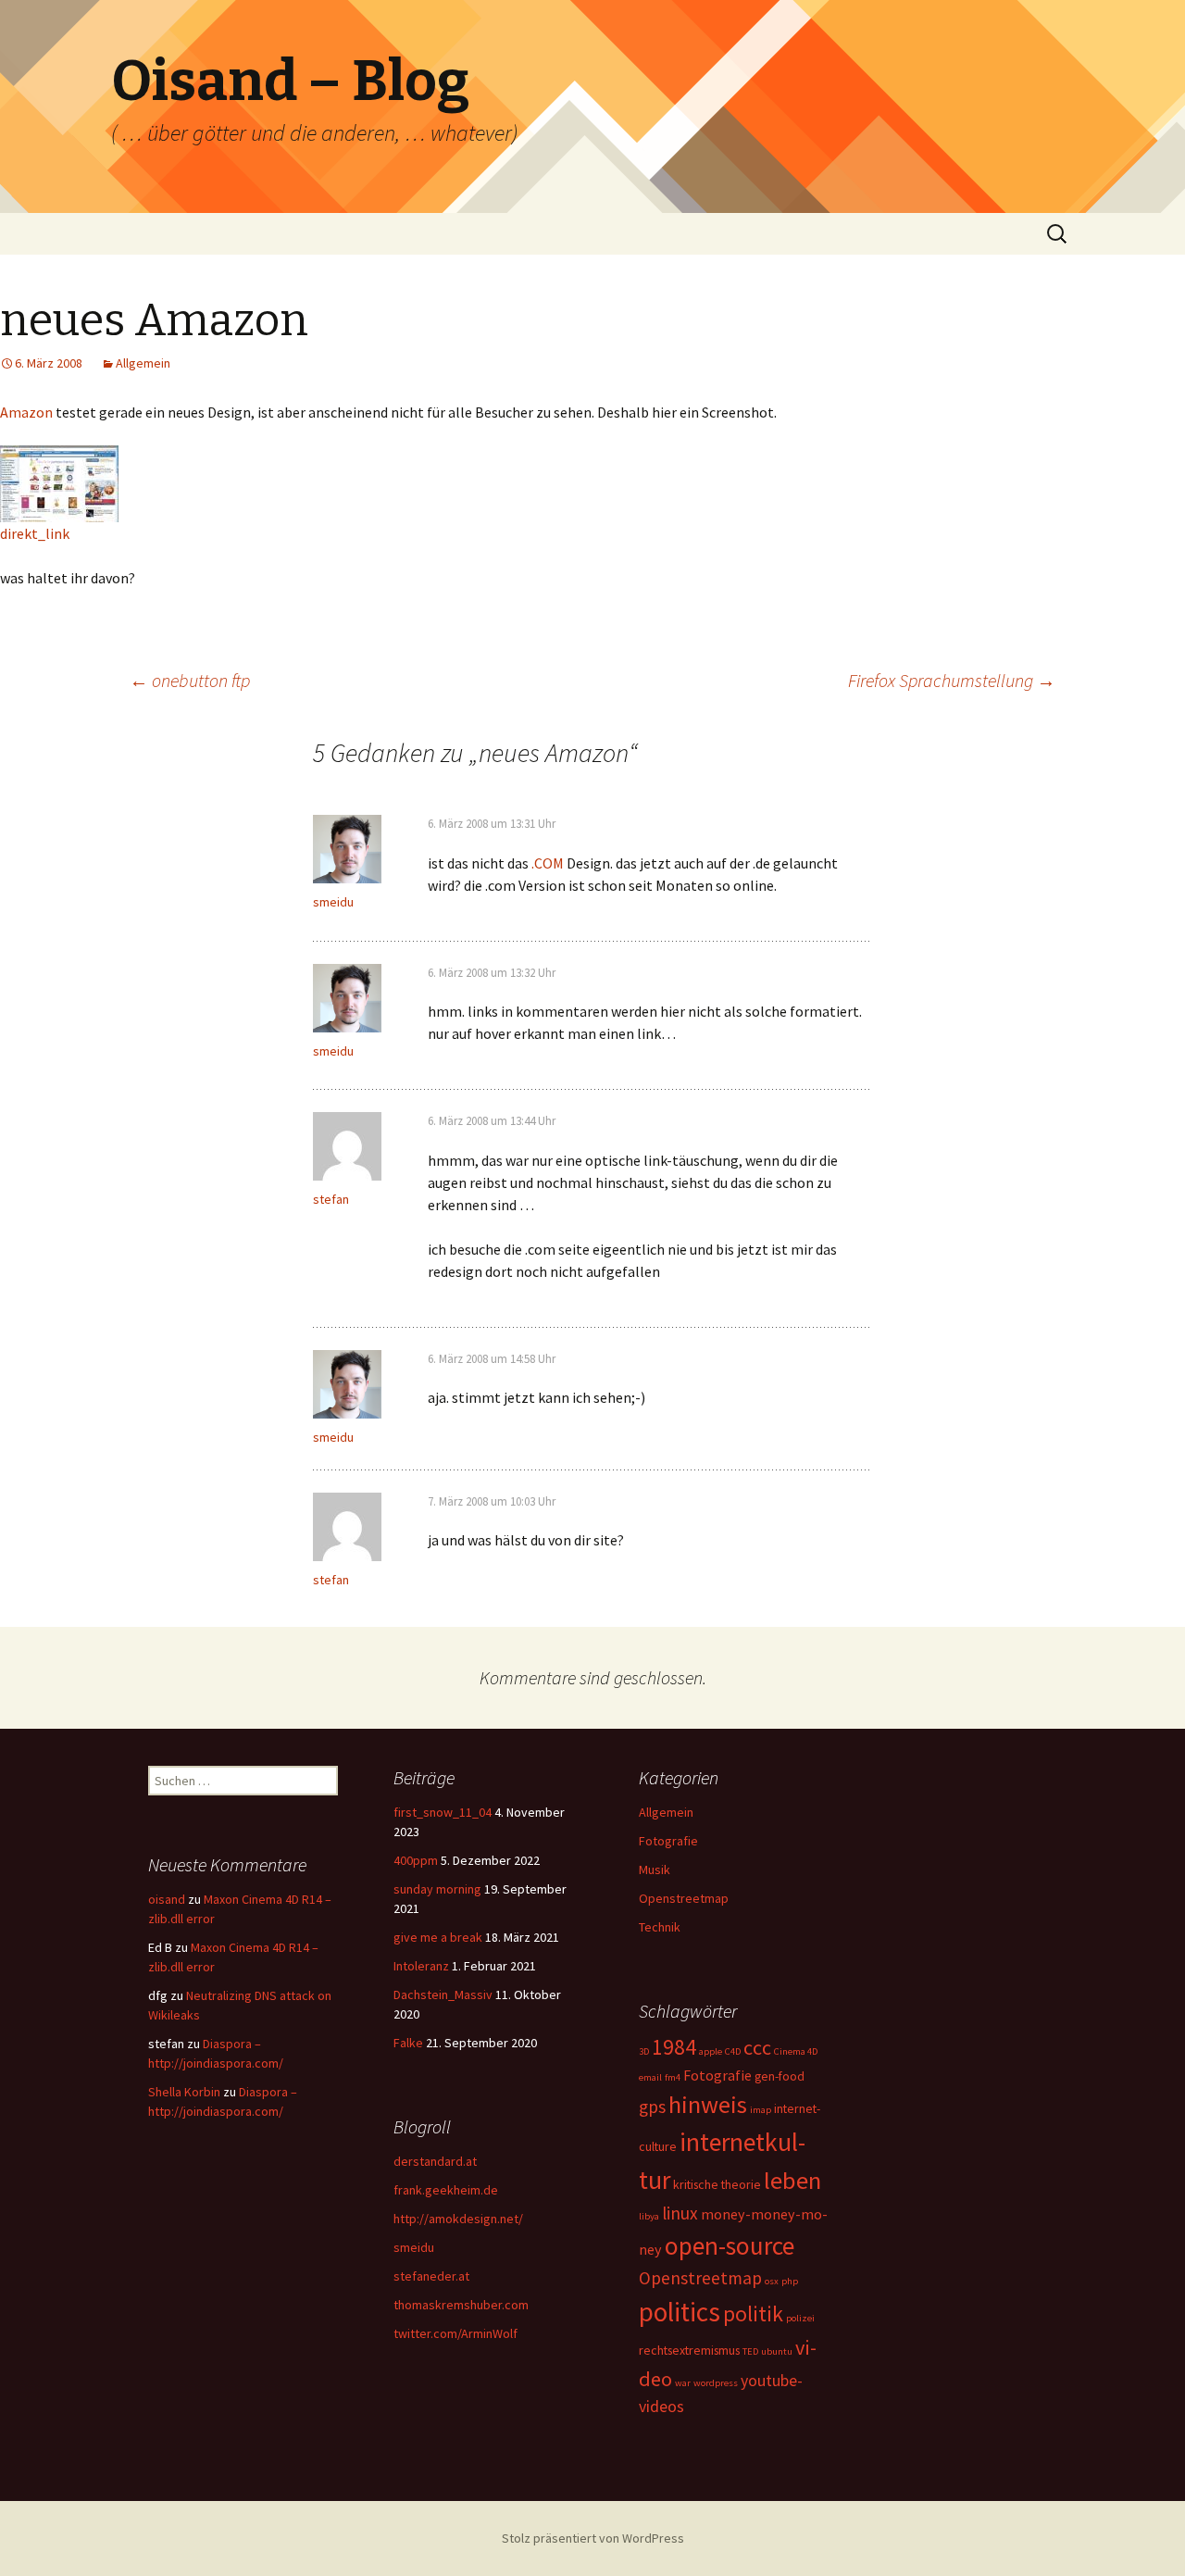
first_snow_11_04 (443, 1812)
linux (680, 2213)
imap (761, 2110)
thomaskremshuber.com (461, 2305)
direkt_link (35, 533)
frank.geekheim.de (446, 2190)
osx (772, 2281)
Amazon (26, 412)
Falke (408, 2043)
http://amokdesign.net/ (458, 2219)
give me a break (438, 1937)
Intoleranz (421, 1966)
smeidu (333, 902)
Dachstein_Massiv (443, 1995)
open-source (730, 2245)
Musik (655, 1869)
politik (753, 2313)
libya (649, 2216)
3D (644, 2051)
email (650, 2077)
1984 (674, 2047)
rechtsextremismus (689, 2350)
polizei (800, 2318)
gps (652, 2107)
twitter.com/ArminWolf (455, 2333)
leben (792, 2180)
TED (750, 2351)
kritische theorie (717, 2184)
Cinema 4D (796, 2051)
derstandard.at (435, 2161)
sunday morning (437, 1889)
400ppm (416, 1860)
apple (711, 2051)
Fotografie (668, 1841)
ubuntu (777, 2351)
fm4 (673, 2077)
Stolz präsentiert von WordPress (593, 2538)
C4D (733, 2051)
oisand (167, 1899)
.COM (548, 863)
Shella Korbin (184, 2092)
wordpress (716, 2383)
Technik (660, 1927)
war (683, 2383)
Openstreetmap (684, 1898)
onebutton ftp (190, 680)
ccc (757, 2047)
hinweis (708, 2104)
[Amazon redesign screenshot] (59, 482)
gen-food (780, 2076)
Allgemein (143, 363)
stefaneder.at (431, 2276)
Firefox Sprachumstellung (952, 680)
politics (680, 2312)
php (790, 2281)
